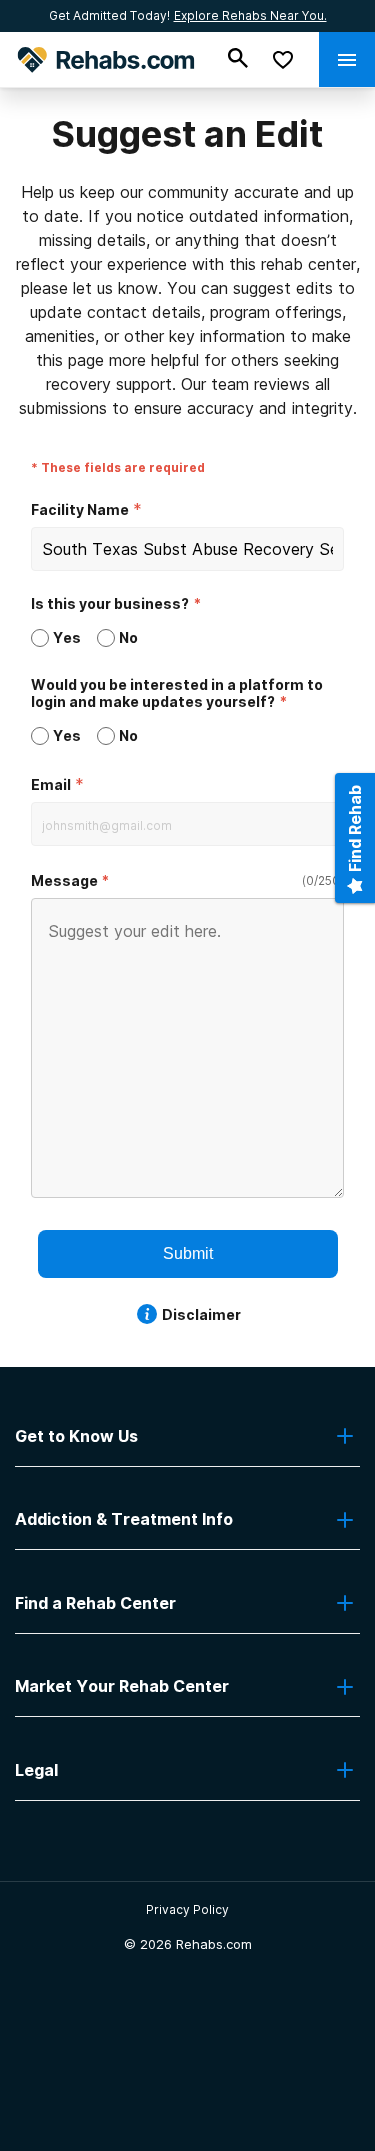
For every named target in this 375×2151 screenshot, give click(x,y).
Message (64, 880)
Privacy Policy (187, 1909)
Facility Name (80, 509)
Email (51, 784)
